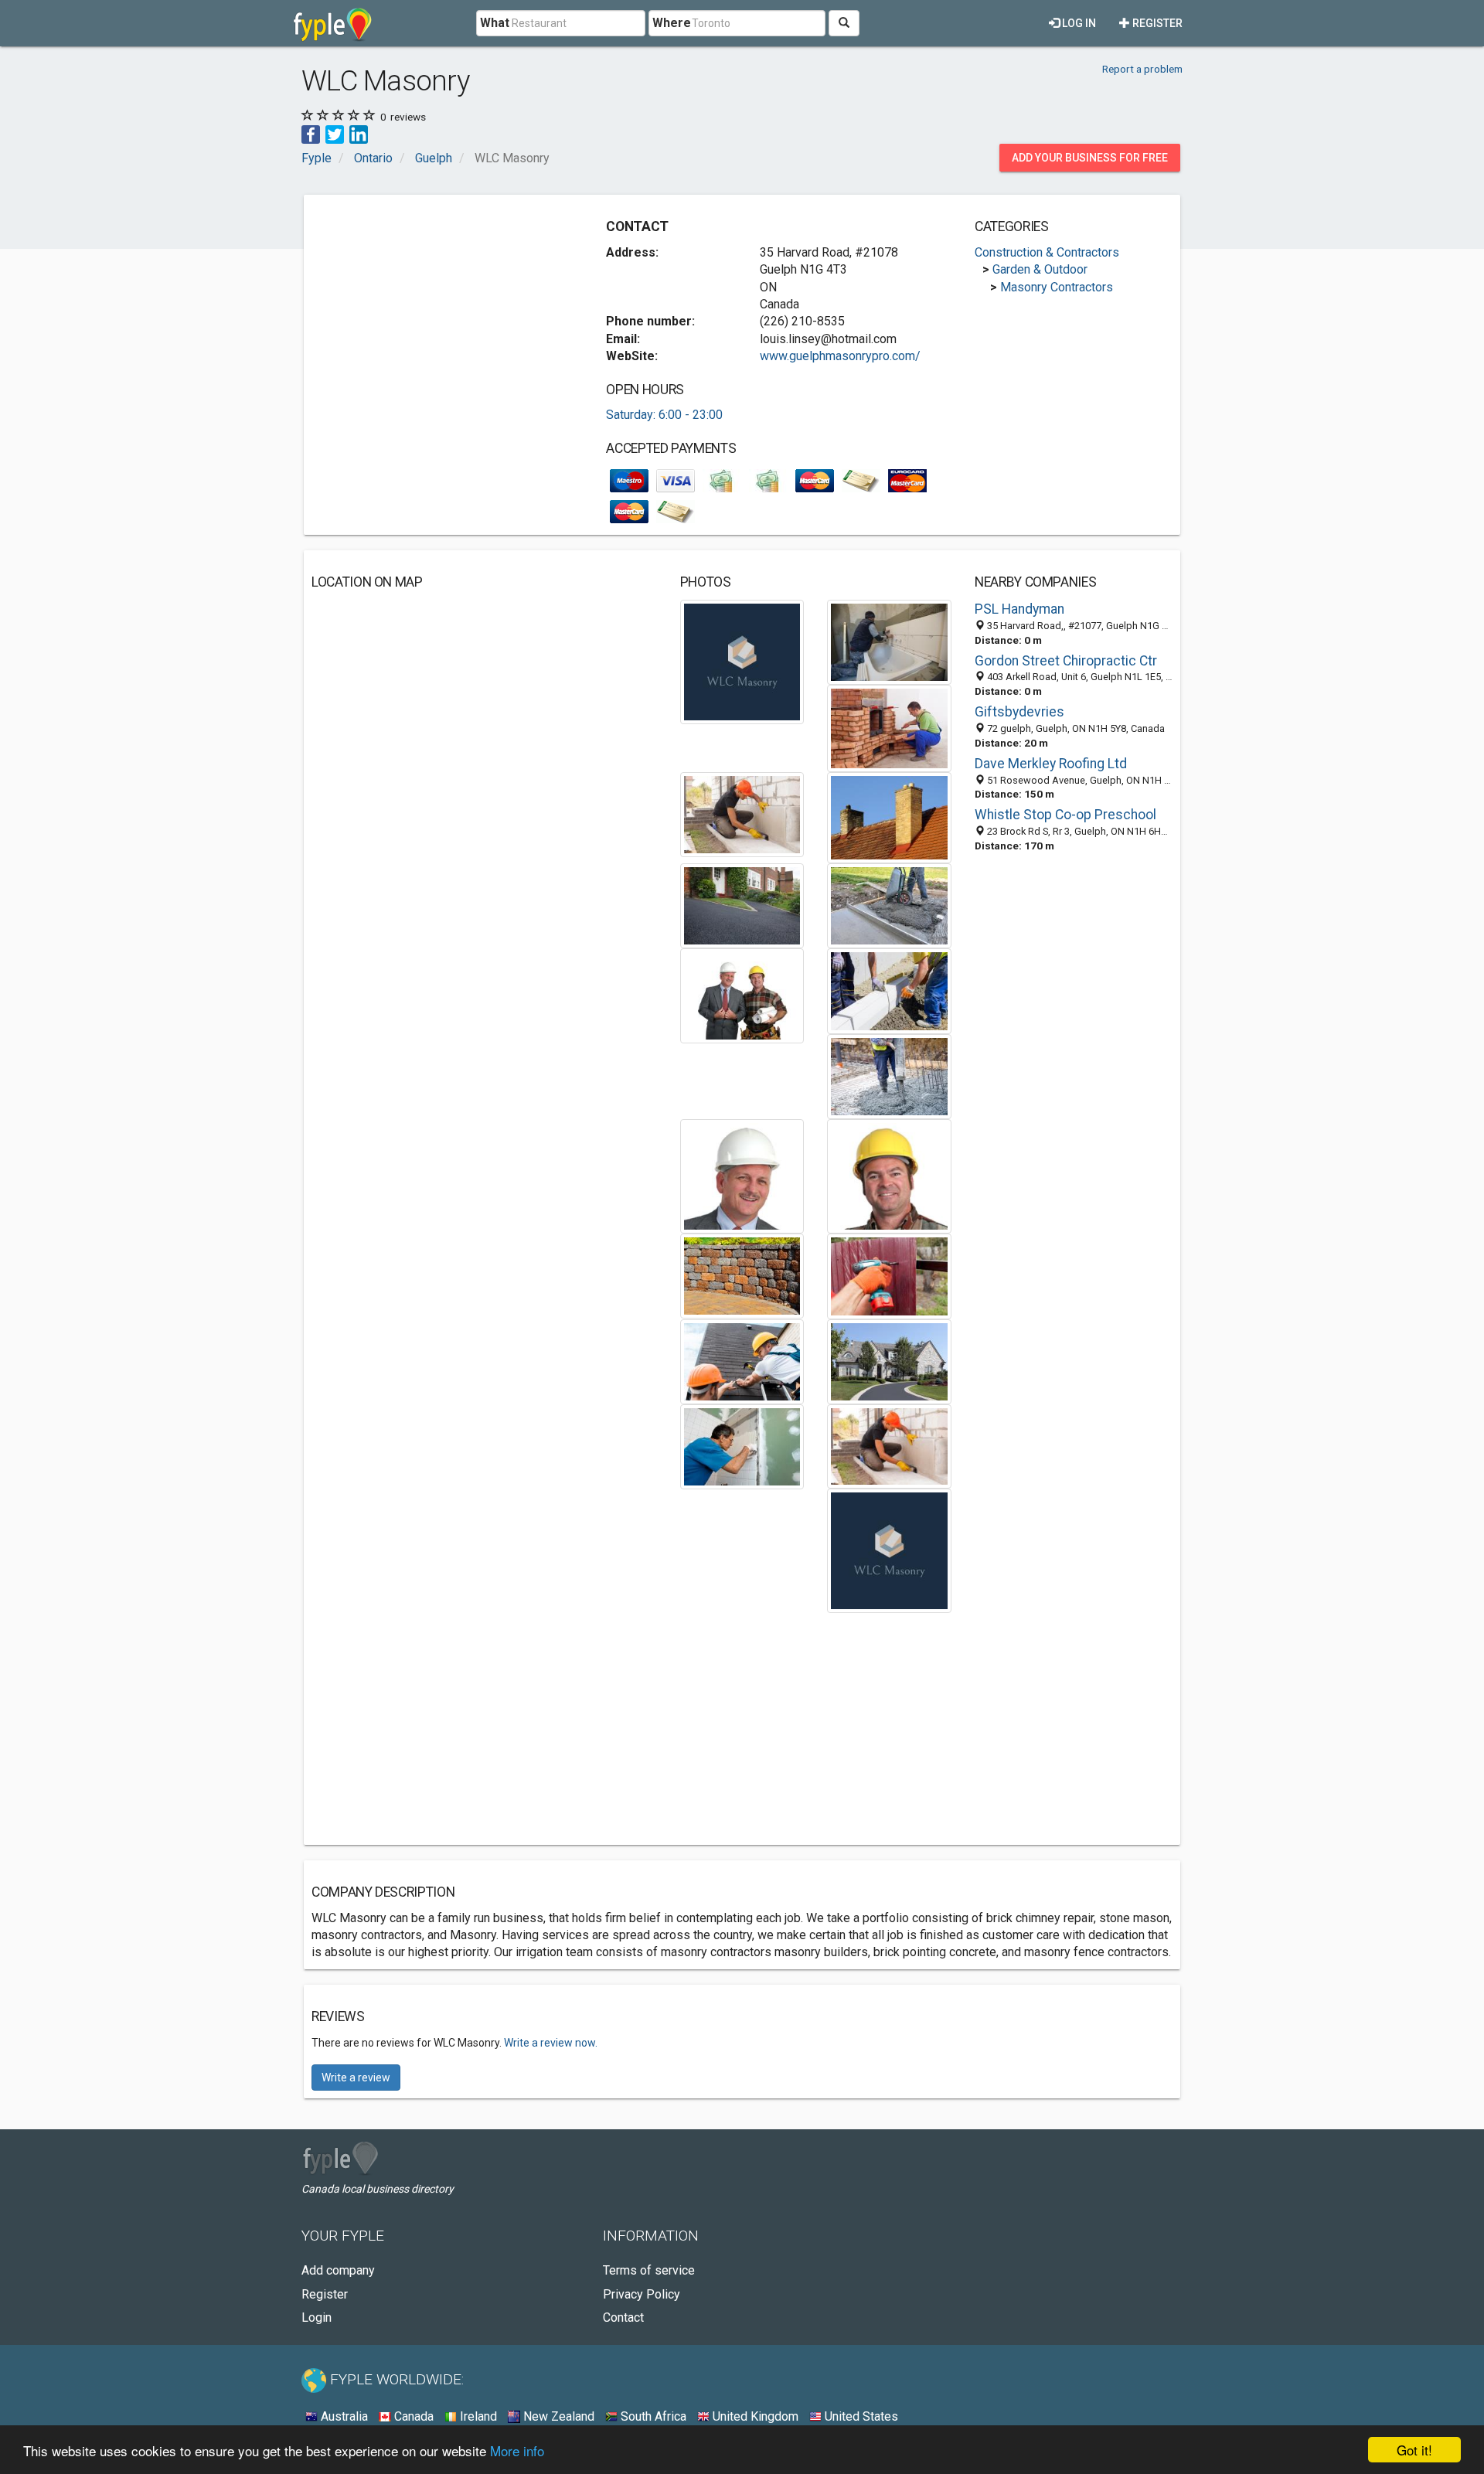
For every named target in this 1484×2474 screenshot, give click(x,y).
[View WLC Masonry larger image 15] (742, 1361)
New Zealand (557, 2416)
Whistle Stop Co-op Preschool (1065, 815)
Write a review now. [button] (551, 2043)
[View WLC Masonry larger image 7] (889, 905)
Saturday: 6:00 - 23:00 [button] (664, 415)
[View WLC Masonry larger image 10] (889, 1075)
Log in (1078, 23)
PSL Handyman (1019, 609)
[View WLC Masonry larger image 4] (742, 813)
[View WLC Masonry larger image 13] (742, 1275)
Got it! (1414, 2450)
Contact (623, 2317)
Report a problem (1142, 69)
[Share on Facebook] (311, 133)
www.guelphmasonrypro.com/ (840, 356)
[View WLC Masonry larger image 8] (742, 995)
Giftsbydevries (1019, 712)
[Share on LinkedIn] (359, 133)
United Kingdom (754, 2416)
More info (517, 2450)
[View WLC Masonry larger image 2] (889, 642)
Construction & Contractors (1047, 252)
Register (1156, 23)
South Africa (652, 2416)
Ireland (477, 2416)
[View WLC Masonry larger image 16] (889, 1361)
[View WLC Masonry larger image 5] (889, 817)
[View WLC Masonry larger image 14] (889, 1276)
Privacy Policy (642, 2294)
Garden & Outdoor (1040, 269)
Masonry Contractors (1057, 287)
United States (860, 2416)
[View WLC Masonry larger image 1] (742, 661)
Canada (412, 2416)
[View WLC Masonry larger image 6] (742, 905)
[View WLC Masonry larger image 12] (889, 1175)
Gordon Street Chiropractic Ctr (1066, 661)
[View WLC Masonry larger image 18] (889, 1446)
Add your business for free (1090, 158)
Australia (343, 2416)
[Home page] (333, 23)
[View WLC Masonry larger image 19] (889, 1550)
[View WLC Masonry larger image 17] (742, 1446)
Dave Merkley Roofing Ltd (1051, 764)
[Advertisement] (441, 311)
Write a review (356, 2078)
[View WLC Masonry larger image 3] (889, 728)
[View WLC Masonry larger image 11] (742, 1175)
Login (317, 2317)
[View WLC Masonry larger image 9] (889, 990)
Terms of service (649, 2270)
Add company (338, 2270)
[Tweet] (335, 133)
